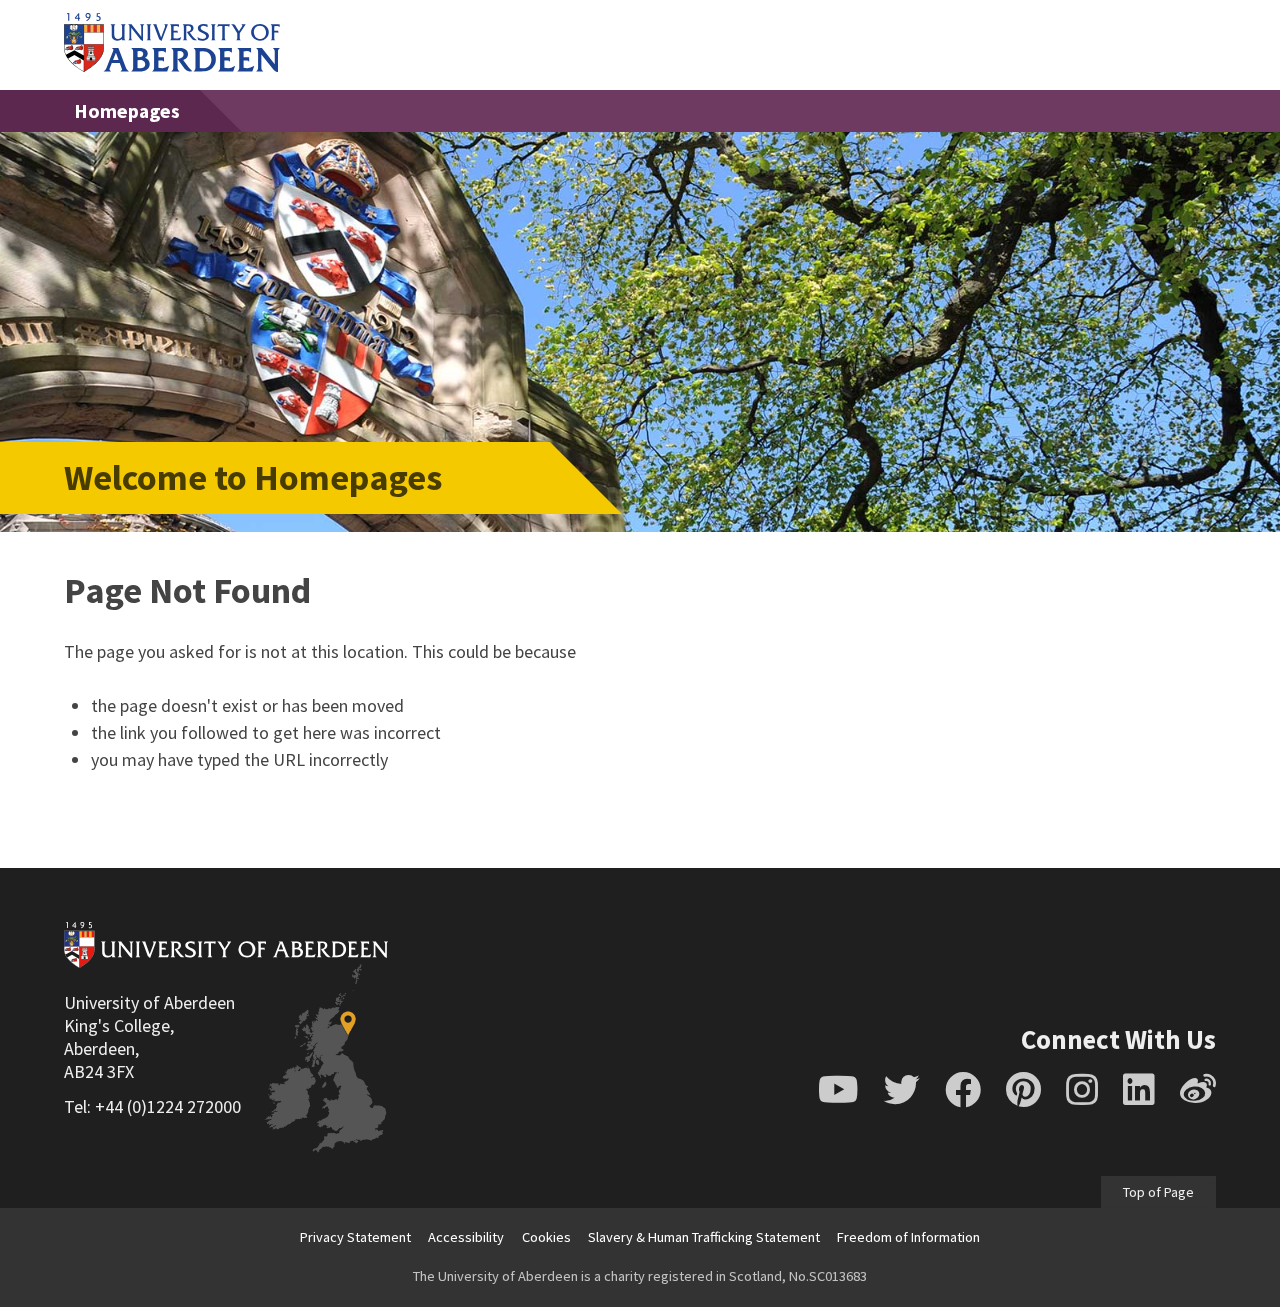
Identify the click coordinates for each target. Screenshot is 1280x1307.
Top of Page (1158, 1192)
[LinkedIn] (1139, 1090)
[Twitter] (902, 1090)
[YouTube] (838, 1090)
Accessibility (466, 1237)
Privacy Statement (355, 1237)
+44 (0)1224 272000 (168, 1106)
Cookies (546, 1237)
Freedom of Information (908, 1237)
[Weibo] (1198, 1090)
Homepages (127, 111)
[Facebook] (963, 1090)
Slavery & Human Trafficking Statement (704, 1237)
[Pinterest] (1023, 1090)
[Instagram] (1082, 1090)
